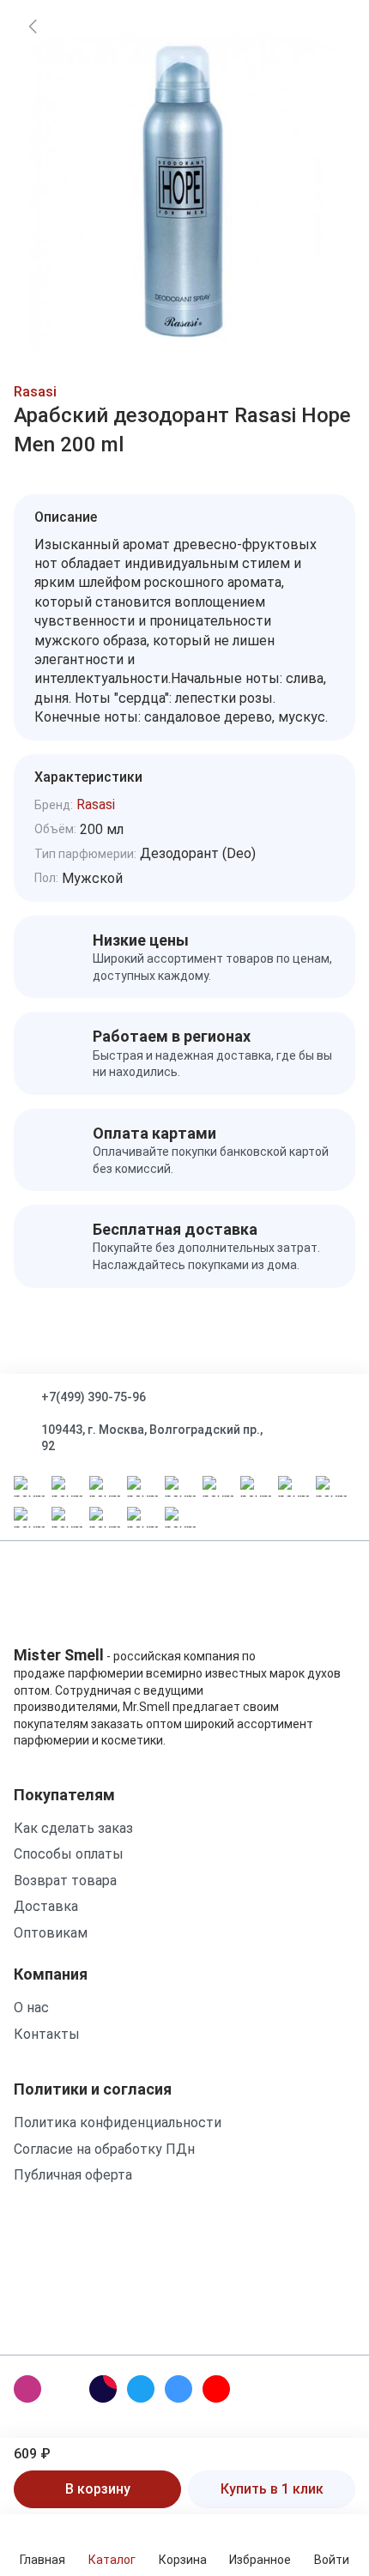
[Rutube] (103, 2389)
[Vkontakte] (178, 2389)
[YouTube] (216, 2389)
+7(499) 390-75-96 (94, 1397)
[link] (33, 26)
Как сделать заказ (73, 1828)
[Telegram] (141, 2389)
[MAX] (65, 2389)
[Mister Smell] (67, 1599)
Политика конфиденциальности (118, 2122)
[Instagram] (27, 2389)
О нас (31, 2008)
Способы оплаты (69, 1854)
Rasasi (35, 392)
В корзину (98, 2489)
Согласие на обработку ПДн (104, 2149)
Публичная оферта (73, 2175)
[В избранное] (330, 26)
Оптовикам (51, 1933)
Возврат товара (65, 1881)
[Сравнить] (330, 70)
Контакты (47, 2034)
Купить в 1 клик (272, 2489)
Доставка (46, 1906)
